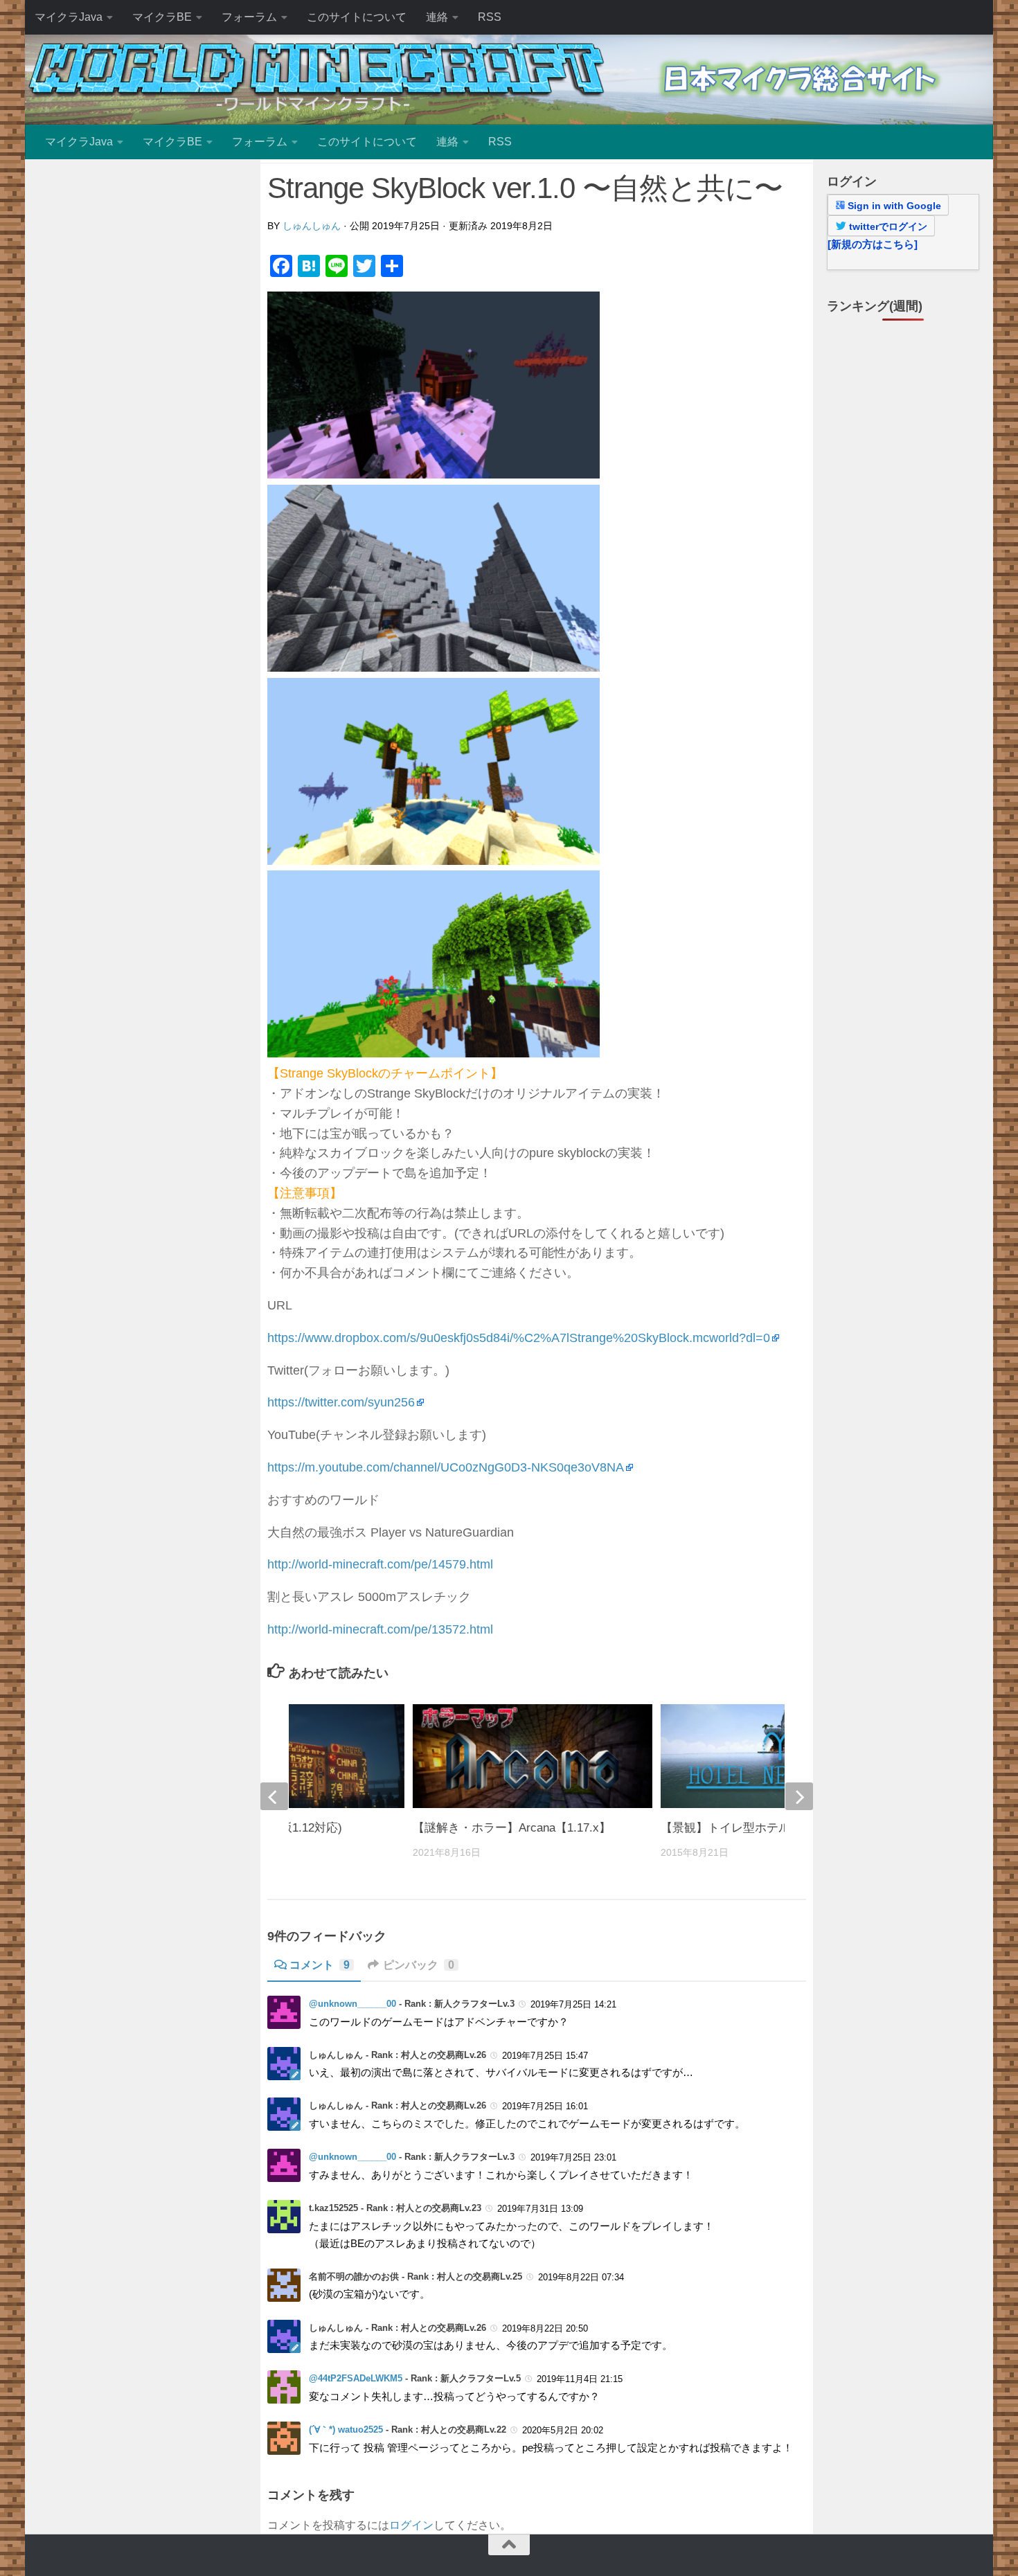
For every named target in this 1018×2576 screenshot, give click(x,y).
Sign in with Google (893, 206)
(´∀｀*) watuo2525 (346, 2430)
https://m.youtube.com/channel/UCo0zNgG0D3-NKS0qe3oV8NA (446, 1467)
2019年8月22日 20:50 (545, 2328)
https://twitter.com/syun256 (341, 1402)
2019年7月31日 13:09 (540, 2209)
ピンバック (419, 1965)
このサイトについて (357, 17)
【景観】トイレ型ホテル (725, 1828)
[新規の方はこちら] (873, 244)
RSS (490, 17)
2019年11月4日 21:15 (580, 2379)
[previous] (274, 1796)
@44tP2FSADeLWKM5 (356, 2378)
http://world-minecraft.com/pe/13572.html (380, 1629)
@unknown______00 (352, 2004)
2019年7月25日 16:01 (545, 2106)
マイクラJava (69, 17)
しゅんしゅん (312, 226)
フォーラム (249, 17)
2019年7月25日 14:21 (573, 2004)
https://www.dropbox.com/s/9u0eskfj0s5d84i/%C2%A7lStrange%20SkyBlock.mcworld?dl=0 (519, 1338)
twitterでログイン (887, 226)
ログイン (411, 2525)
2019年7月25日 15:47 (545, 2056)
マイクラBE (162, 17)
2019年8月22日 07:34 (581, 2277)
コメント (320, 1965)
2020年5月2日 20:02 (563, 2430)
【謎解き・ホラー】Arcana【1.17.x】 (512, 1828)
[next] (799, 1796)
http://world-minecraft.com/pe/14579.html (380, 1564)
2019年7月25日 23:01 (573, 2157)
